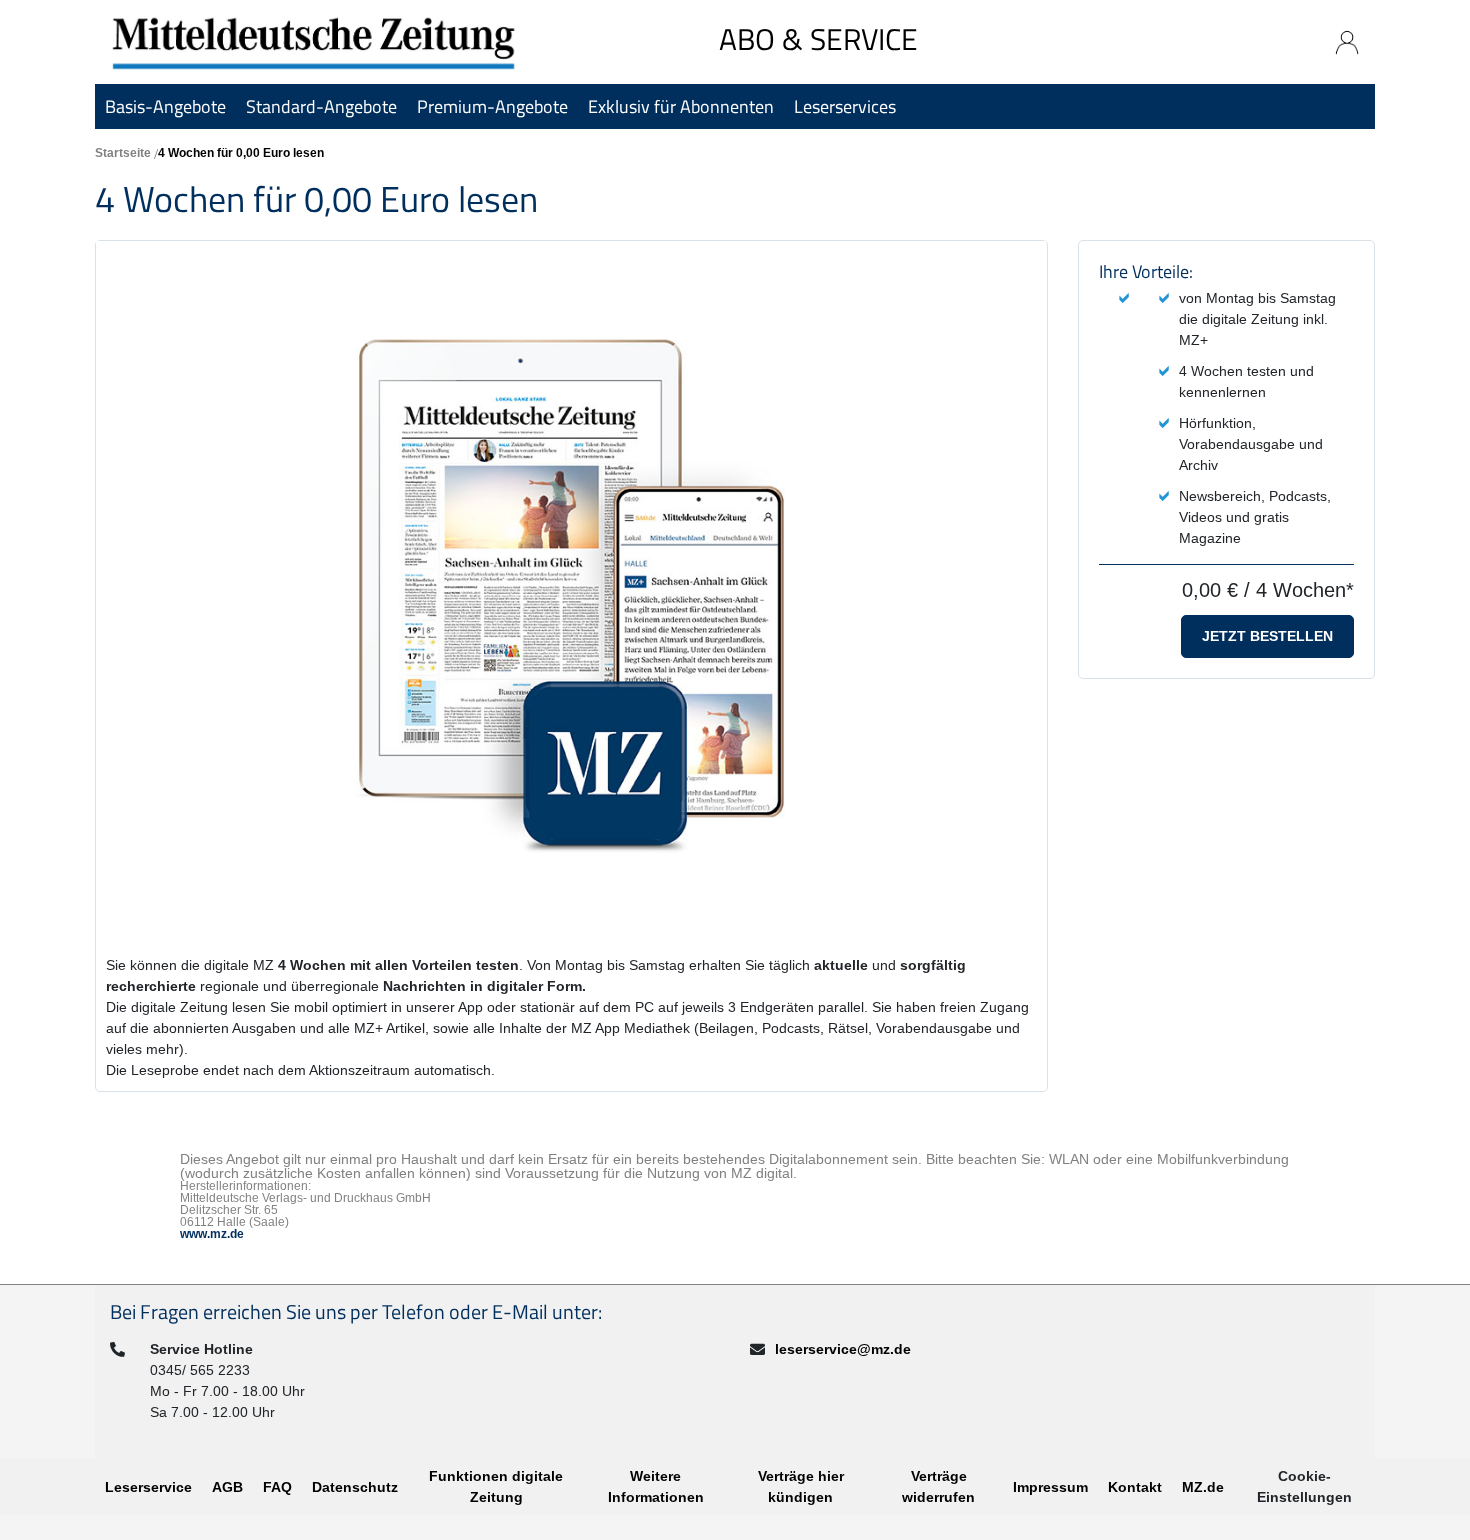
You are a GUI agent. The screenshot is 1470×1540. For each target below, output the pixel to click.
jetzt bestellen (1267, 636)
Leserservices (845, 106)
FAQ (277, 1487)
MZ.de (1203, 1487)
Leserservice (148, 1487)
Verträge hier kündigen (801, 1486)
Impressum (1050, 1487)
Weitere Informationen (656, 1486)
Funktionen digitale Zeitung (496, 1486)
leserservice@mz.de (843, 1349)
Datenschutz (355, 1487)
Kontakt (1135, 1487)
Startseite (123, 153)
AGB (227, 1487)
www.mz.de (212, 1234)
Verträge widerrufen (938, 1486)
